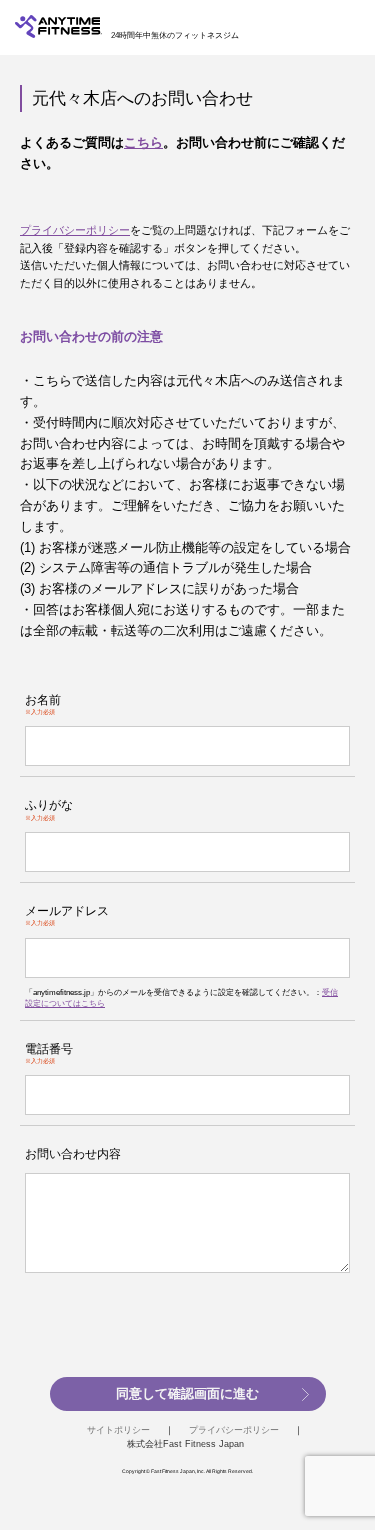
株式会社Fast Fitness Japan (185, 1444)
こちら (143, 142)
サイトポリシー (118, 1430)
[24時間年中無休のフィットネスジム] (58, 33)
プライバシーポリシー (75, 230)
